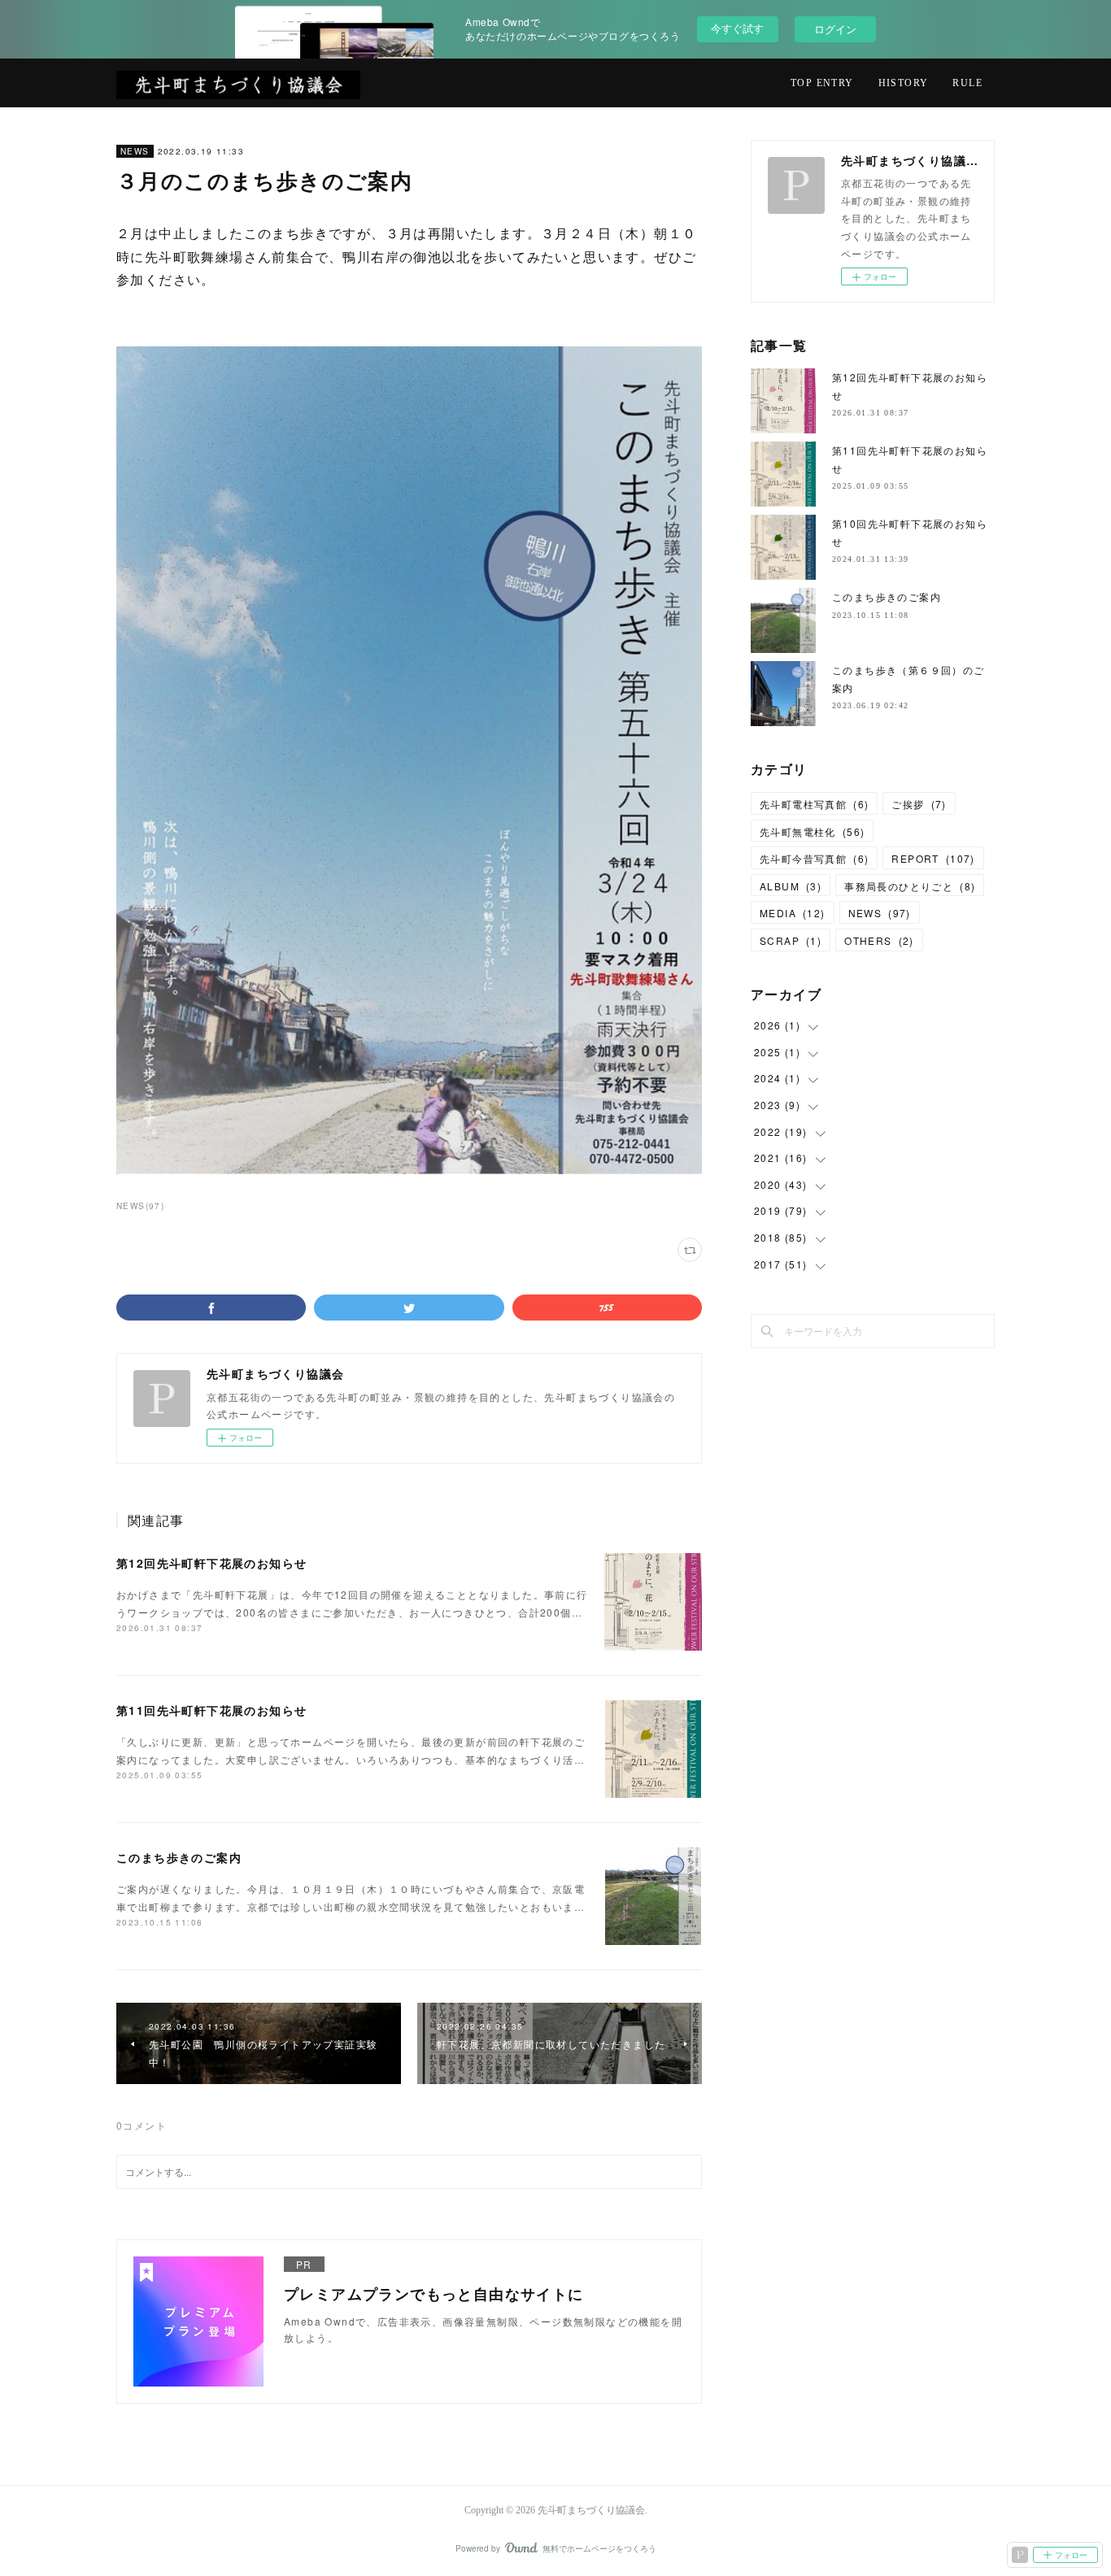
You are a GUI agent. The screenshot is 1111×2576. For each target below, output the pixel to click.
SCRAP (791, 940)
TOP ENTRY (822, 83)
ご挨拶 (919, 804)
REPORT (933, 858)
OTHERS (879, 940)
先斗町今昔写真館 (814, 858)
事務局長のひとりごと (910, 886)
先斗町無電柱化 (812, 831)
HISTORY (904, 83)
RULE (967, 83)
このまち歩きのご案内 (179, 1857)
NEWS (135, 151)
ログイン (835, 29)
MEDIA (793, 913)
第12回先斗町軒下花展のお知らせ (211, 1563)
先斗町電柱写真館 (814, 804)
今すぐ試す (737, 28)
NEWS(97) (140, 1206)
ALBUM (791, 886)
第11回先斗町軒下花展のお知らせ (211, 1710)
